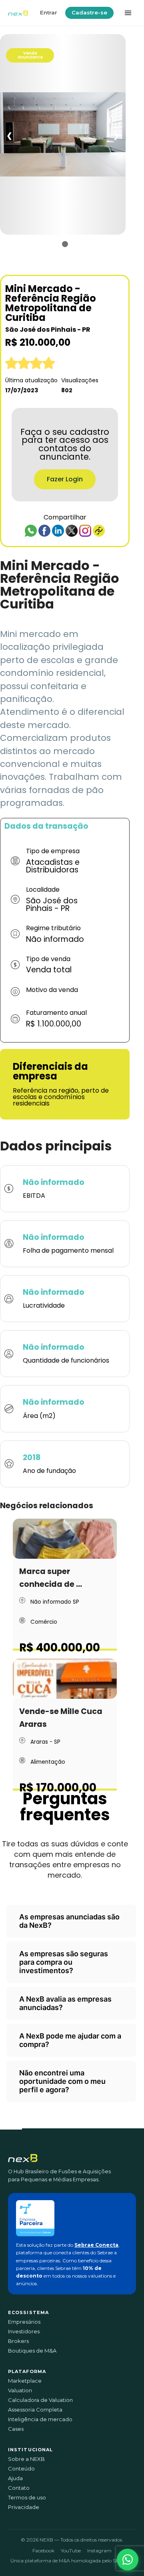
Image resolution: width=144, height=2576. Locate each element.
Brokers (18, 2341)
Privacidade (24, 2507)
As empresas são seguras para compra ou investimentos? (64, 1962)
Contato (19, 2488)
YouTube (71, 2551)
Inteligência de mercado (40, 2419)
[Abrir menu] (128, 13)
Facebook (43, 2551)
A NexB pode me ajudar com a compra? (70, 2040)
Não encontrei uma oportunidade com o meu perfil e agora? (62, 2081)
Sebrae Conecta (96, 2245)
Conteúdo (21, 2469)
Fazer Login (65, 479)
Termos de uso (27, 2498)
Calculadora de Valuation (40, 2400)
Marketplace (25, 2381)
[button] (128, 2560)
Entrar (49, 12)
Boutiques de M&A (32, 2351)
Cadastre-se (89, 12)
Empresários (24, 2322)
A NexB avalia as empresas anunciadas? (65, 2003)
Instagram (99, 2551)
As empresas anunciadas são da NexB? (69, 1921)
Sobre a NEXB (26, 2459)
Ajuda (15, 2478)
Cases (16, 2429)
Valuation (20, 2390)
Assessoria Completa (35, 2410)
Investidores (24, 2332)
